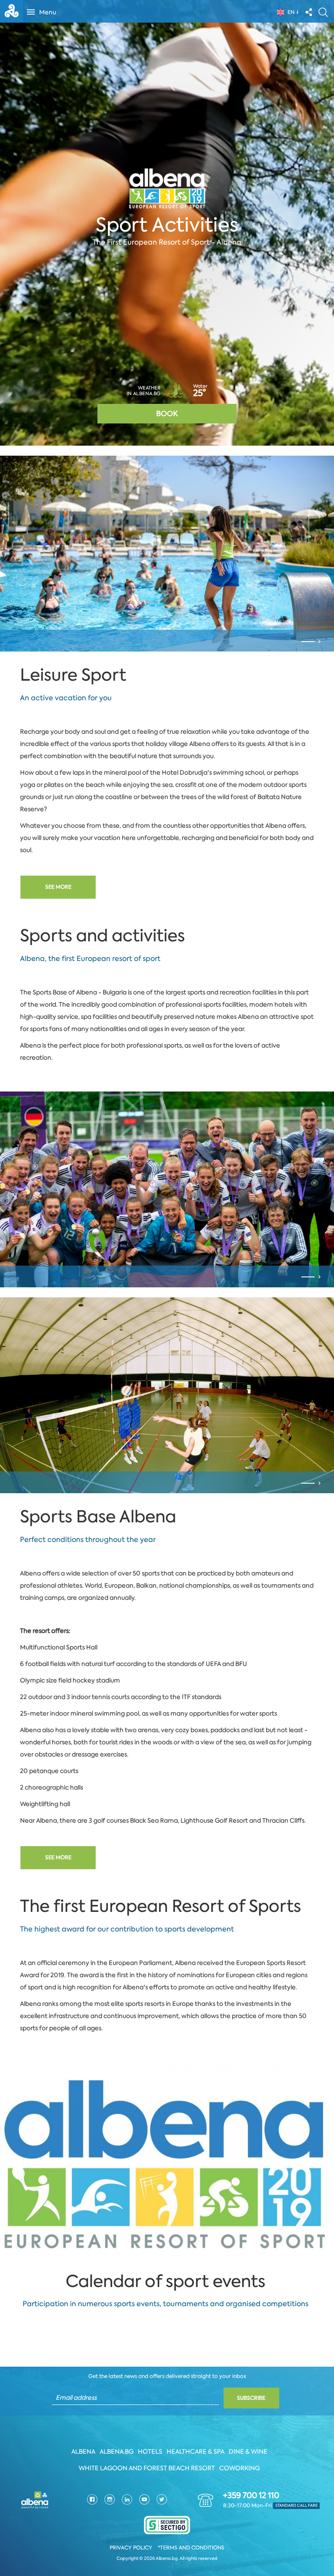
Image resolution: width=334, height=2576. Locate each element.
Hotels (150, 2452)
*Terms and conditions (191, 2548)
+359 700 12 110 (251, 2495)
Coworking (239, 2468)
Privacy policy (131, 2548)
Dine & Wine (248, 2452)
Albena (83, 2452)
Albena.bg (117, 2452)
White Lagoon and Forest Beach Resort (147, 2468)
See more (58, 887)
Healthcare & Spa (195, 2452)
